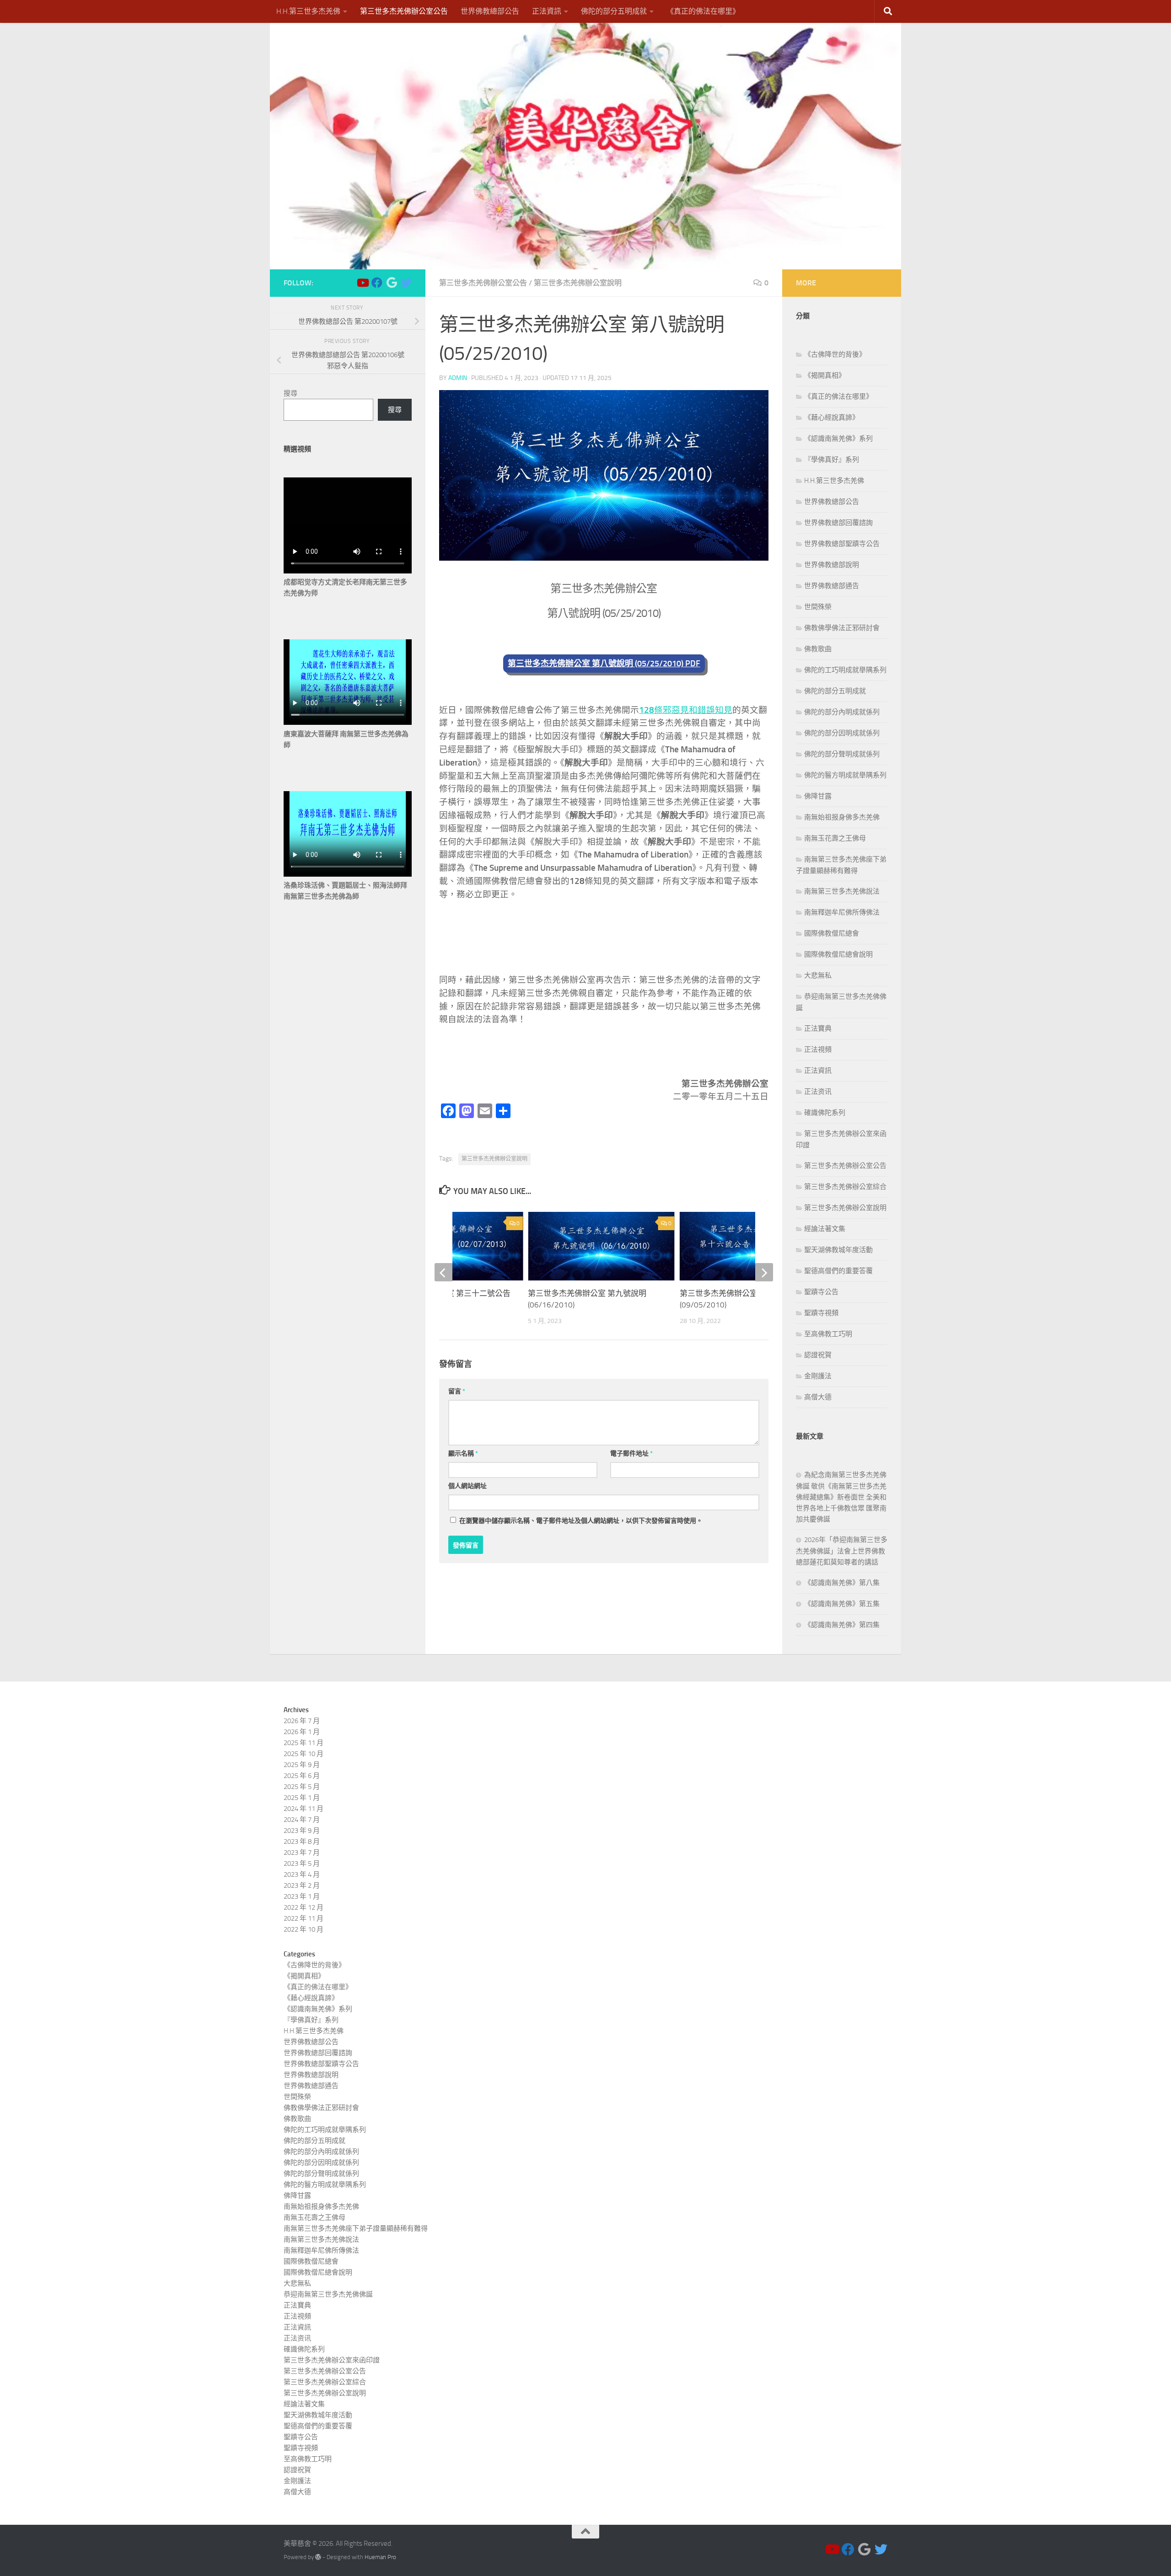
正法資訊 (547, 11)
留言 (457, 1391)
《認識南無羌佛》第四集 (842, 1625)
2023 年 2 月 (302, 1885)
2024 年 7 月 (302, 1820)
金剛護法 (818, 1376)
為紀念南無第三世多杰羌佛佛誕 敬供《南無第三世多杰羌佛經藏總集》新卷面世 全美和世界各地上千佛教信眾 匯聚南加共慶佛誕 (841, 1497)
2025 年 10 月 (303, 1754)
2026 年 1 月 (302, 1732)
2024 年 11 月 (303, 1809)
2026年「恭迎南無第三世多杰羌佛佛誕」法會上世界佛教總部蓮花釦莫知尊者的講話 (842, 1551)
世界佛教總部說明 (832, 565)
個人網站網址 (467, 1486)
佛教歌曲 (818, 649)
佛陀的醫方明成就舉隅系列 (845, 775)
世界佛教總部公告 (490, 11)
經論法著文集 (825, 1229)
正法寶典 (818, 1028)
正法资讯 (818, 1092)
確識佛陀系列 (825, 1113)
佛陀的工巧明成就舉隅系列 (845, 670)
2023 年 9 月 (302, 1831)
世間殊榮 (818, 607)
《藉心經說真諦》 (832, 418)
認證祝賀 (818, 1355)
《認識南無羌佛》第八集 (842, 1583)
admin (458, 378)
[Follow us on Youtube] (362, 283)
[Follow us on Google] (392, 283)
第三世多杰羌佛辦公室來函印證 (332, 2360)
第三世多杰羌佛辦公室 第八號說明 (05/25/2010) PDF (604, 664)
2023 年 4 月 (302, 1874)
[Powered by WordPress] (318, 2557)
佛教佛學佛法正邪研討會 (842, 628)
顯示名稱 (463, 1454)
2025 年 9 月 (302, 1765)
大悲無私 (818, 975)
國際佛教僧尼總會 (832, 933)
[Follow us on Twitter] (406, 283)
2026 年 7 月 (302, 1721)
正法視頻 (818, 1050)
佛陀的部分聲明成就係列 (842, 754)
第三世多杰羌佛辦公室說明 (578, 283)
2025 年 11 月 (303, 1743)
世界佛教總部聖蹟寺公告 (842, 544)
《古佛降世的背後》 (835, 354)
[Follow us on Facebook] (377, 283)
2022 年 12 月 (303, 1907)
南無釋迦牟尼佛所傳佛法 (842, 912)
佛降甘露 (818, 796)
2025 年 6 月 (302, 1776)
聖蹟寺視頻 (821, 1313)
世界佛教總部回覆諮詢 (838, 523)
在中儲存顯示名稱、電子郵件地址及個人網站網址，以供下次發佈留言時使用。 (581, 1521)
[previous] (444, 1272)
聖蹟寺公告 (821, 1292)
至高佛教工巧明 (828, 1334)
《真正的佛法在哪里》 (703, 11)
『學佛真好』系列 (832, 460)
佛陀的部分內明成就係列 (842, 712)
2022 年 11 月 (303, 1918)
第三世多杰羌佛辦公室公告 (404, 11)
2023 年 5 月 (302, 1864)
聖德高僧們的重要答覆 (838, 1271)
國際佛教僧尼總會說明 (838, 954)
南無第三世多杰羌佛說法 (842, 891)
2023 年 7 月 (302, 1853)
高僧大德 (818, 1397)
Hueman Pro (380, 2557)
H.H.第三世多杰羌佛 (308, 11)
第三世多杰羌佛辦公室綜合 (845, 1187)
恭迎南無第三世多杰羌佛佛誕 (328, 2294)
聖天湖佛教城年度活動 (838, 1250)
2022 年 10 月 (303, 1929)
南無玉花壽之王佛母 (835, 838)
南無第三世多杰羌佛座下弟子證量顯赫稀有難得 (356, 2228)
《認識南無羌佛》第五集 (842, 1604)
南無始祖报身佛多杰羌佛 (842, 817)
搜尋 (290, 393)
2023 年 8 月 (302, 1842)
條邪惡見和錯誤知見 (686, 710)
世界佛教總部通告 (832, 586)
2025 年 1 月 (302, 1798)
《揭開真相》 (825, 375)
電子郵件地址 (631, 1454)
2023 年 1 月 (302, 1896)
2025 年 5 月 (302, 1787)
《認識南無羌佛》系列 (838, 439)
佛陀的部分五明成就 (614, 11)
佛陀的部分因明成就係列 (842, 733)
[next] (764, 1272)
